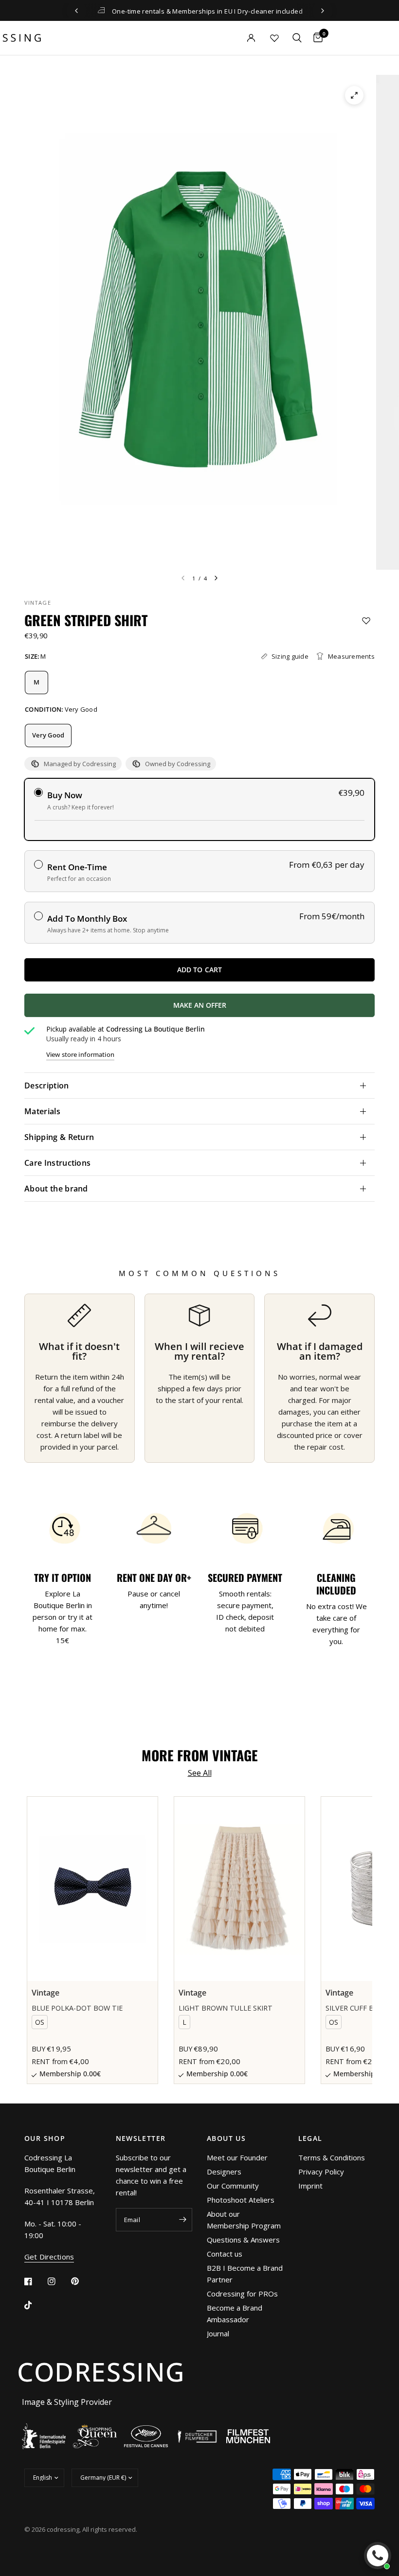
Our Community (233, 2186)
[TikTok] (35, 2305)
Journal (218, 2333)
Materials (42, 1111)
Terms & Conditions (332, 2157)
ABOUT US (226, 2138)
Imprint (310, 2186)
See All (200, 1773)
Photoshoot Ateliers (241, 2200)
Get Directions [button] (49, 2257)
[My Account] (234, 38)
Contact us (225, 2254)
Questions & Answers (243, 2240)
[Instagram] (58, 2281)
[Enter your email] (182, 2220)
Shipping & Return (59, 1137)
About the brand (56, 1189)
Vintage (38, 603)
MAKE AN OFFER (252, 1009)
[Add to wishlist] (366, 621)
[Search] (297, 38)
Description (47, 1086)
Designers (224, 2172)
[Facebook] (35, 2281)
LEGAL (310, 2138)
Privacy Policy (321, 2172)
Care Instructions (57, 1163)
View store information (80, 1055)
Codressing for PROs (242, 2294)
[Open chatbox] (378, 2556)
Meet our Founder (237, 2157)
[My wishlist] (274, 38)
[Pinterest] (82, 2281)
